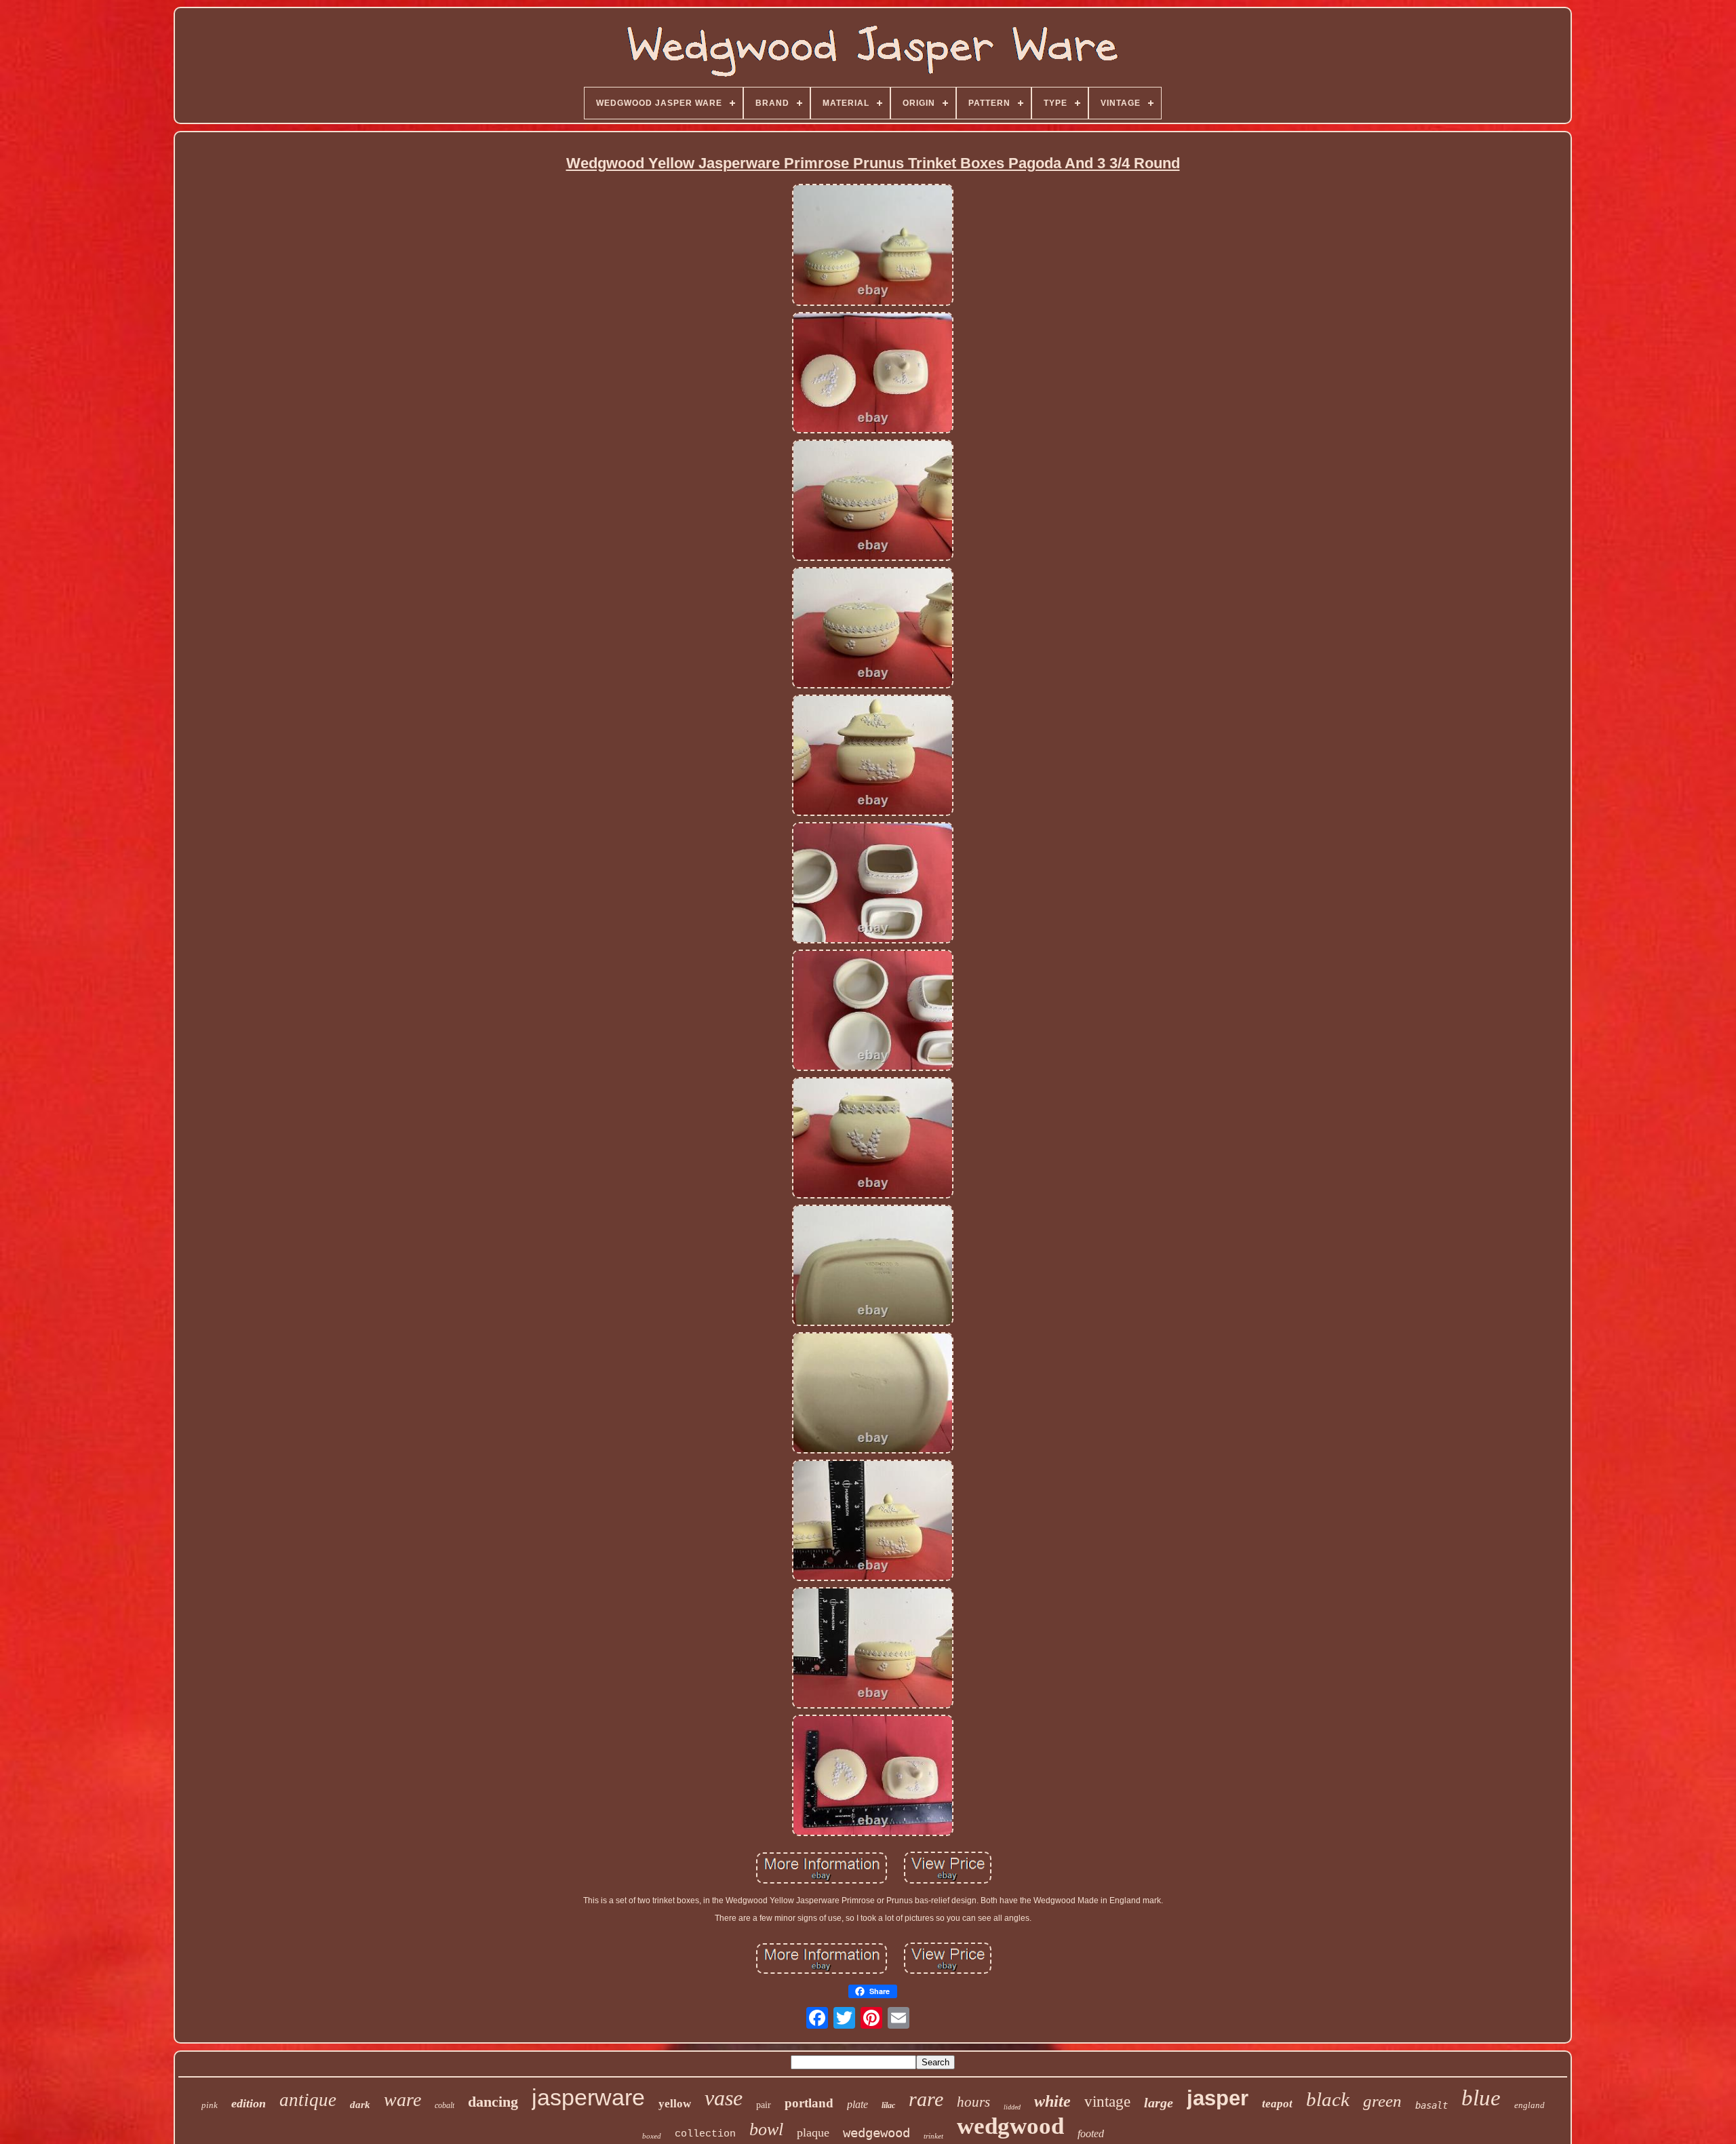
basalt (1432, 2105)
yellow (675, 2104)
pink (210, 2105)
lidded (1012, 2107)
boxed (652, 2136)
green (1382, 2101)
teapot (1277, 2104)
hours (973, 2102)
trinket (933, 2136)
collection (705, 2134)
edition (249, 2103)
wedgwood (1010, 2126)
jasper (1218, 2098)
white (1052, 2101)
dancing (493, 2102)
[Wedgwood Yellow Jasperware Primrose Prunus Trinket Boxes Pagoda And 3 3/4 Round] (873, 246)
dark (360, 2105)
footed (1091, 2133)
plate (857, 2104)
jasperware (588, 2097)
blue (1481, 2098)
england (1530, 2105)
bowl (766, 2129)
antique (308, 2100)
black (1328, 2099)
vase (724, 2098)
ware (402, 2100)
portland (809, 2103)
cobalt (445, 2105)
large (1159, 2103)
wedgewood (876, 2132)
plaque (813, 2132)
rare (926, 2099)
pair (764, 2105)
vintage (1107, 2102)
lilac (888, 2105)
